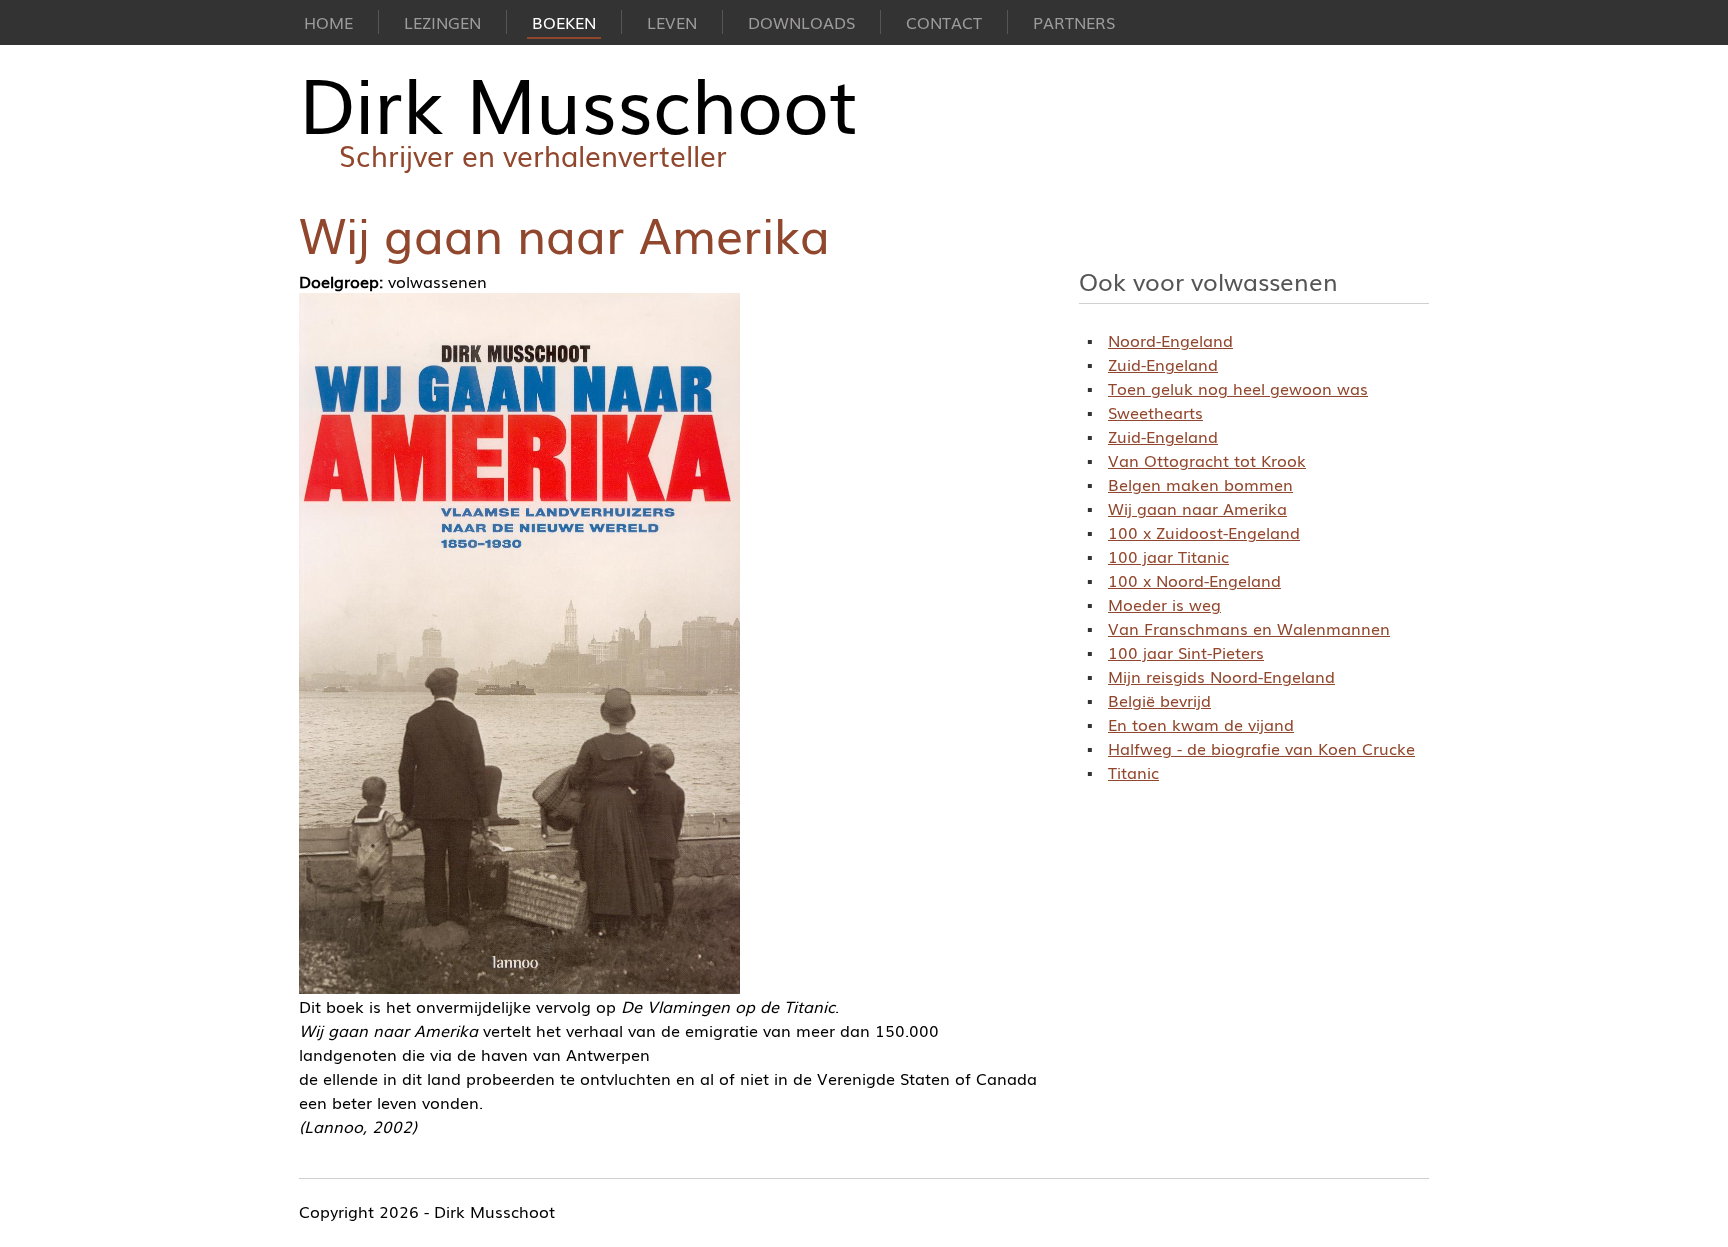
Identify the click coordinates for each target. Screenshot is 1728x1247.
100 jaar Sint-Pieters (1186, 652)
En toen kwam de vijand (1201, 724)
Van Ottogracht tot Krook (1207, 460)
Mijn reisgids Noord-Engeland (1221, 676)
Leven (672, 22)
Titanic (1133, 772)
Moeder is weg (1164, 604)
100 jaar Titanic (1168, 556)
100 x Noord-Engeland (1194, 580)
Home (328, 22)
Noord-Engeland (1170, 340)
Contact (944, 22)
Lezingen (442, 22)
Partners (1074, 22)
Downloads (801, 22)
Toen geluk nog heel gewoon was (1238, 388)
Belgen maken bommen (1200, 484)
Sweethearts (1155, 412)
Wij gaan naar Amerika (1197, 508)
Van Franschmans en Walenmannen (1249, 628)
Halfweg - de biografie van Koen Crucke (1261, 748)
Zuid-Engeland (1163, 364)
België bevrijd (1159, 700)
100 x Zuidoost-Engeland (1204, 532)
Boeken (564, 22)
